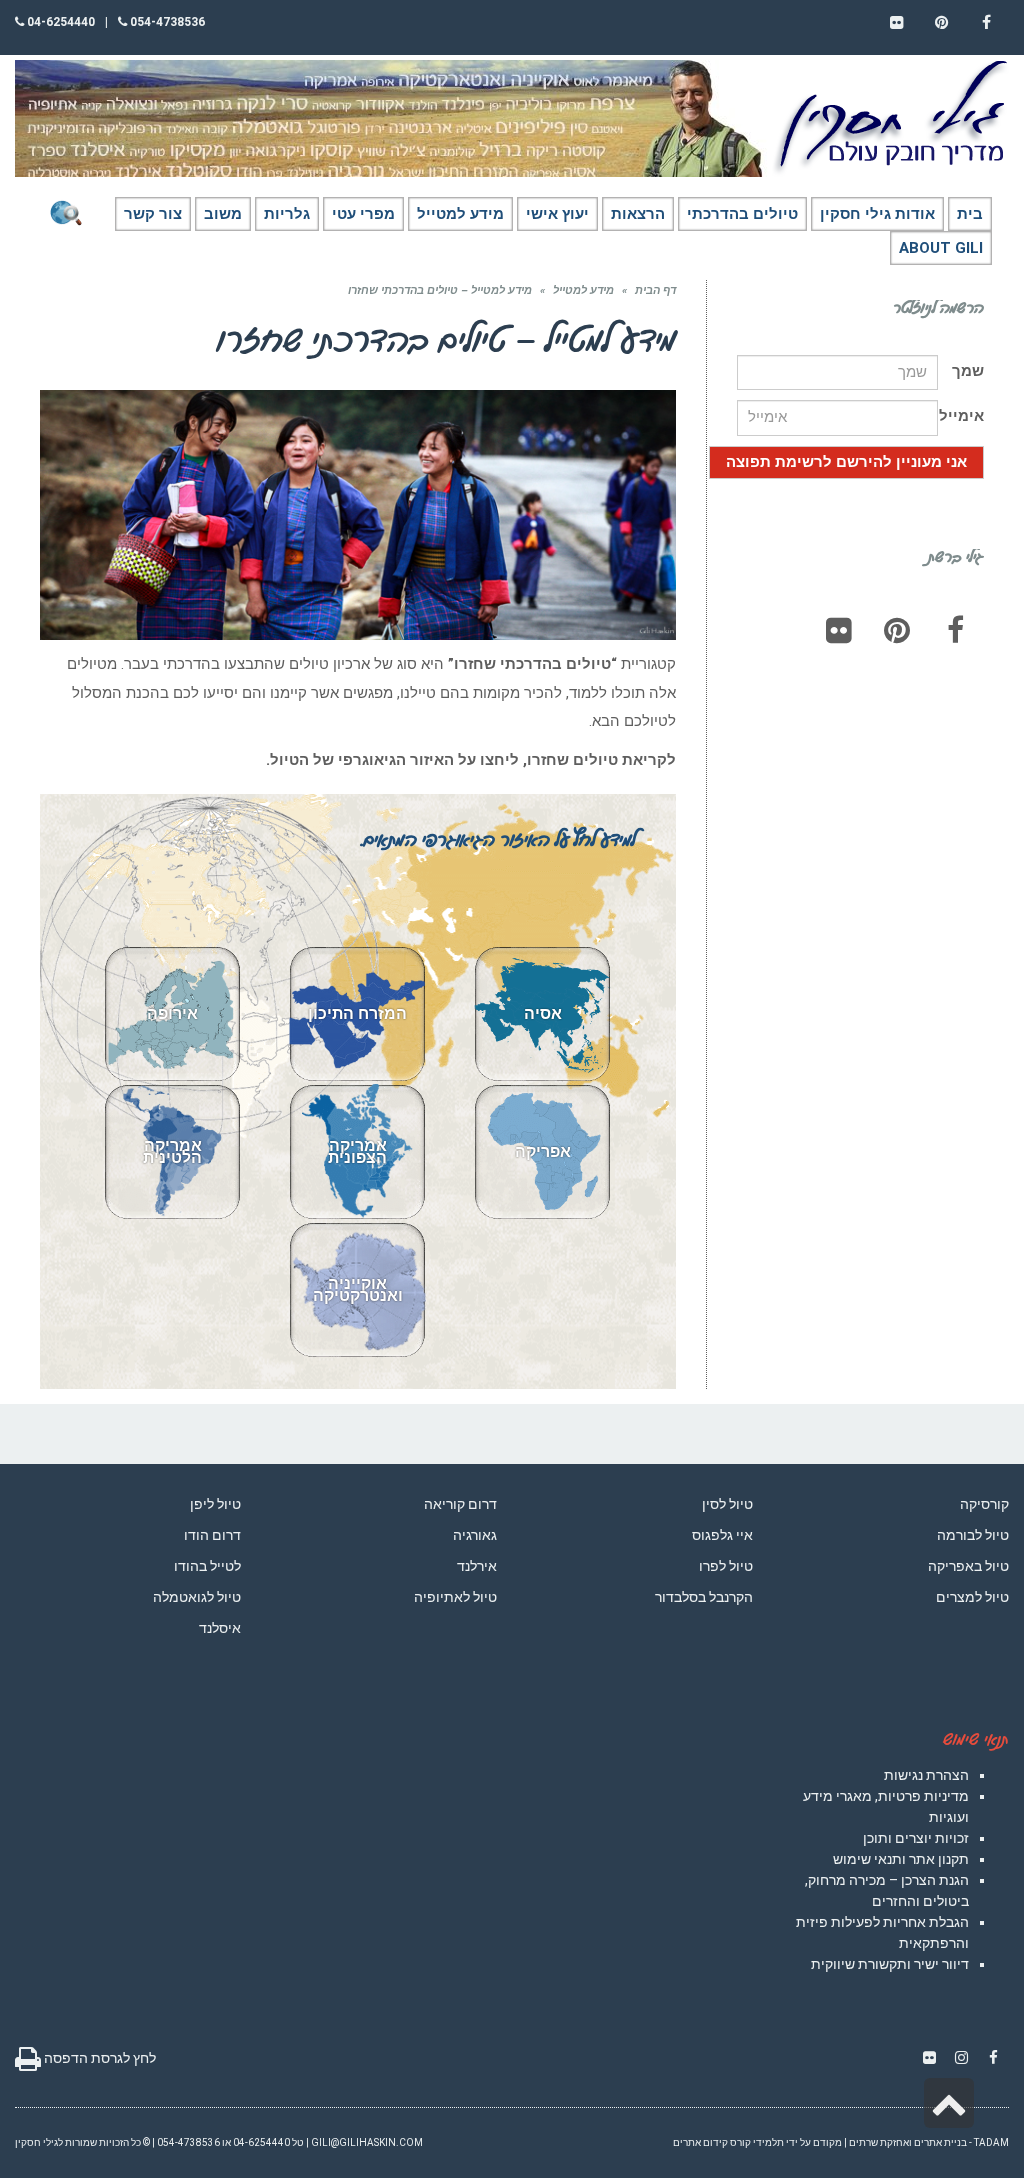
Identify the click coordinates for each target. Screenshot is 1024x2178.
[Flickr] (839, 630)
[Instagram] (961, 2058)
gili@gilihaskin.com (367, 2142)
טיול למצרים (972, 1597)
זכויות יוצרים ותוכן (916, 1838)
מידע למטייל (583, 290)
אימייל (961, 416)
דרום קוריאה (460, 1504)
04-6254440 (59, 22)
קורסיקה (984, 1504)
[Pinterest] (897, 630)
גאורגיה (475, 1535)
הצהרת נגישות (926, 1775)
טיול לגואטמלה (197, 1597)
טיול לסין (727, 1504)
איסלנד (220, 1628)
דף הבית (655, 290)
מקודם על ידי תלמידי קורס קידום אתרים (757, 2142)
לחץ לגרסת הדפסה (98, 2058)
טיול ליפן (215, 1504)
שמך (968, 371)
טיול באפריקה (968, 1566)
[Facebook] (955, 630)
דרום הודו (212, 1535)
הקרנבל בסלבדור (704, 1597)
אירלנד (477, 1566)
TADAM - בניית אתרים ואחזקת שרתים (929, 2142)
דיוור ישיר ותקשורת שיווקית (890, 1964)
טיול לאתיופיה (455, 1597)
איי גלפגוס (722, 1535)
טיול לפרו (726, 1566)
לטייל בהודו (207, 1566)
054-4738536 (166, 22)
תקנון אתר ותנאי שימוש (901, 1859)
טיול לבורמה (973, 1535)
